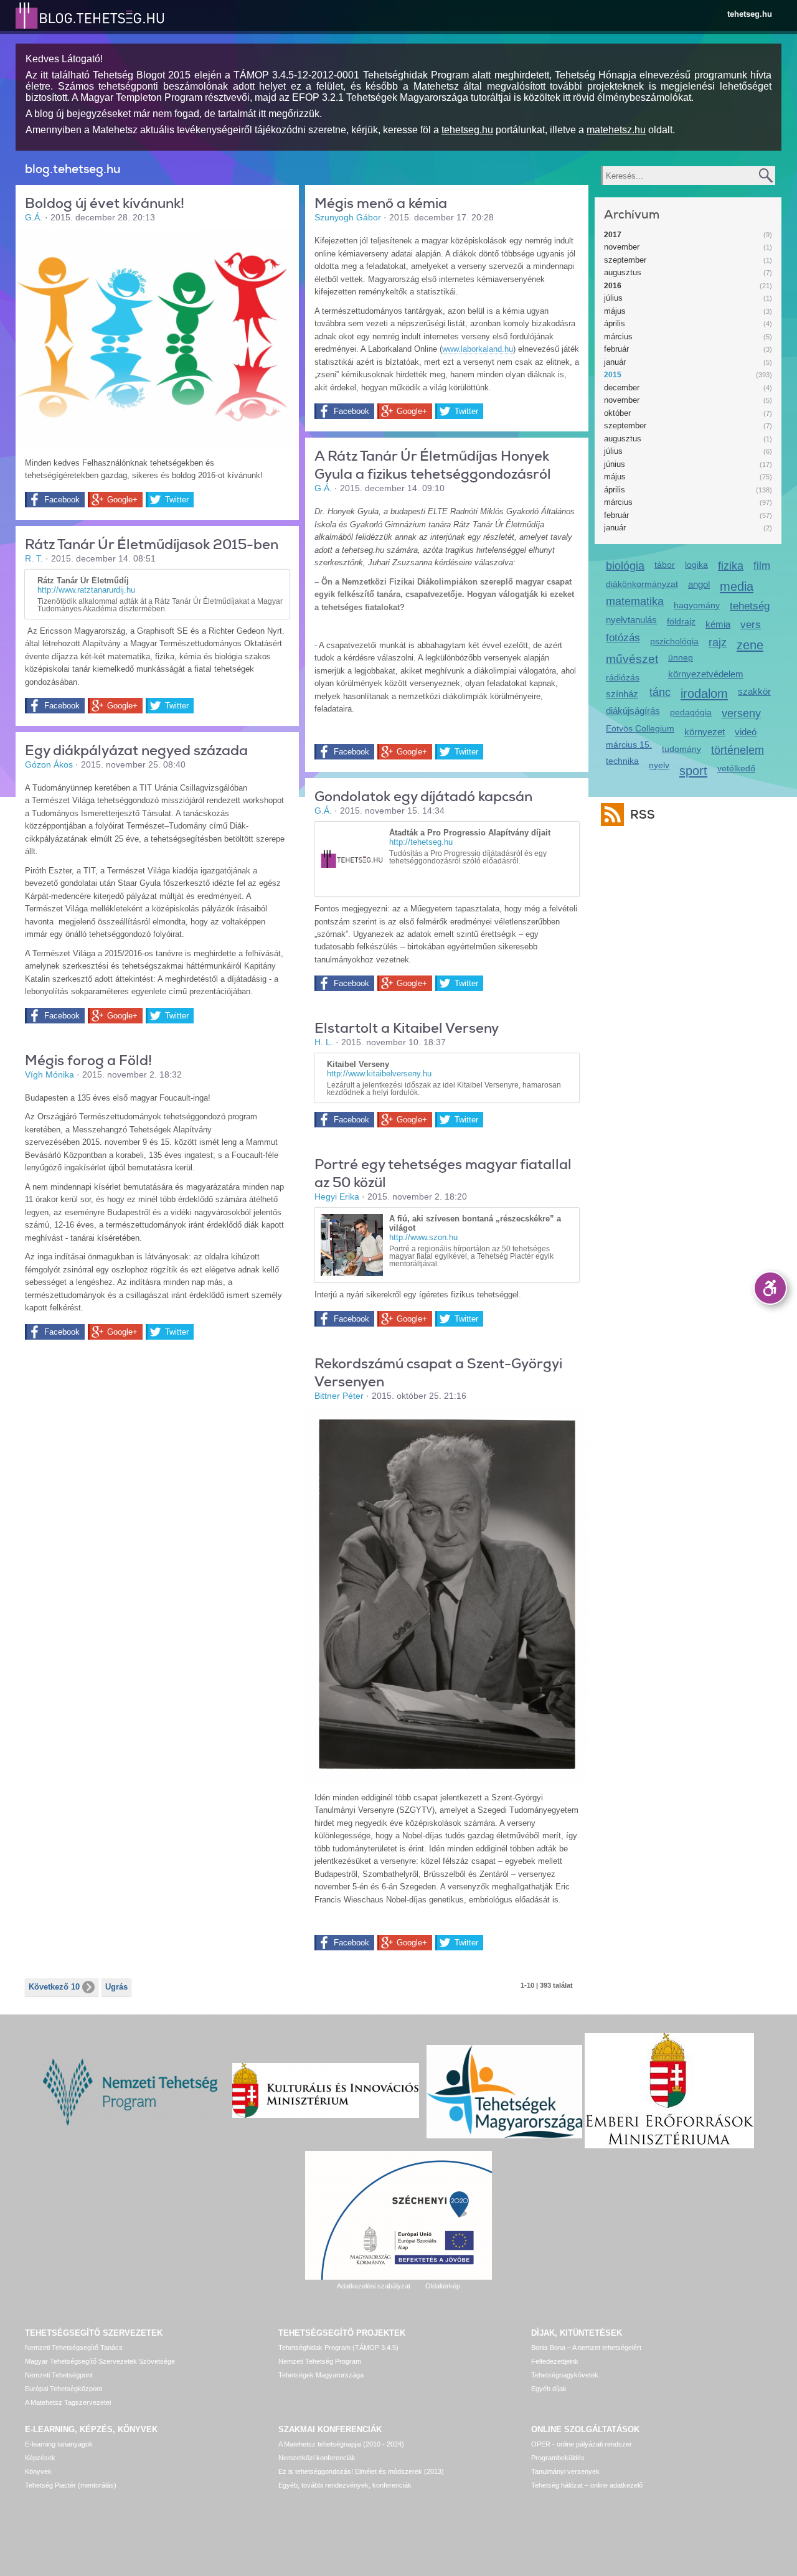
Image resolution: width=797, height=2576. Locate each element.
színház (622, 694)
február (616, 349)
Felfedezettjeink (555, 2361)
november (622, 247)
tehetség (750, 606)
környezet (705, 732)
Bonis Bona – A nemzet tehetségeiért (586, 2348)
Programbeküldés (558, 2458)
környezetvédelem (706, 674)
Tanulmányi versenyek (565, 2471)
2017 (613, 235)
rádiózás (623, 677)
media (737, 586)
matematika (635, 601)
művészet (632, 659)
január (615, 362)
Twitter (177, 500)
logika (696, 565)
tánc (660, 692)
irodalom (704, 693)
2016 (613, 286)
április (615, 323)
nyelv (659, 765)
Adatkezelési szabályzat (374, 2286)
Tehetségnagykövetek (565, 2375)
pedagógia (691, 712)
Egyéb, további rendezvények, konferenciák (345, 2485)
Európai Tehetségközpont (64, 2389)
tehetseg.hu (750, 14)
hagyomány (697, 605)
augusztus (623, 272)
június (615, 464)
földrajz (681, 621)
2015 (613, 375)
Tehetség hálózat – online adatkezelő (587, 2485)
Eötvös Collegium (640, 728)
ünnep (681, 657)
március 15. (629, 745)
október (617, 413)
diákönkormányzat (642, 584)
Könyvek (38, 2471)
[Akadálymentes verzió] (770, 1288)
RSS (643, 815)
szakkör (754, 691)
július (613, 298)
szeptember (625, 260)
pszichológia (674, 641)
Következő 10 (54, 1987)
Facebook (62, 500)
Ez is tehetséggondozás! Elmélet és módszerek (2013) (361, 2471)
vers (751, 625)
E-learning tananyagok (59, 2444)
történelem (738, 750)
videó (746, 732)
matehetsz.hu (616, 130)
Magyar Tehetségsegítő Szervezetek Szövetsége (100, 2361)
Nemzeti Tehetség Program (320, 2361)
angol (699, 584)
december (622, 388)
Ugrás (116, 1987)
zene (750, 645)
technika (622, 761)
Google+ (122, 500)
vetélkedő (736, 768)
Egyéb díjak (549, 2389)
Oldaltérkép (443, 2286)
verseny (741, 713)
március (618, 336)
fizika (731, 566)
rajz (718, 642)
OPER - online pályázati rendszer (582, 2444)
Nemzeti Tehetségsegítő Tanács (74, 2348)
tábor (665, 565)
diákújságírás (633, 711)
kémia (718, 624)
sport (693, 770)
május (615, 311)
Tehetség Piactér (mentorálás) (71, 2485)
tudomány (681, 749)
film (762, 566)
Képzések (40, 2458)
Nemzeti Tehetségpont (59, 2375)
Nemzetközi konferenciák (317, 2458)
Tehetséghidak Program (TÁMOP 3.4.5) (338, 2348)
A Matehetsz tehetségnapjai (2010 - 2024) (341, 2444)
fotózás (623, 638)
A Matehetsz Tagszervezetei (68, 2402)
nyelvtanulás (631, 620)
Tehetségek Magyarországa (321, 2375)
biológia (625, 566)
